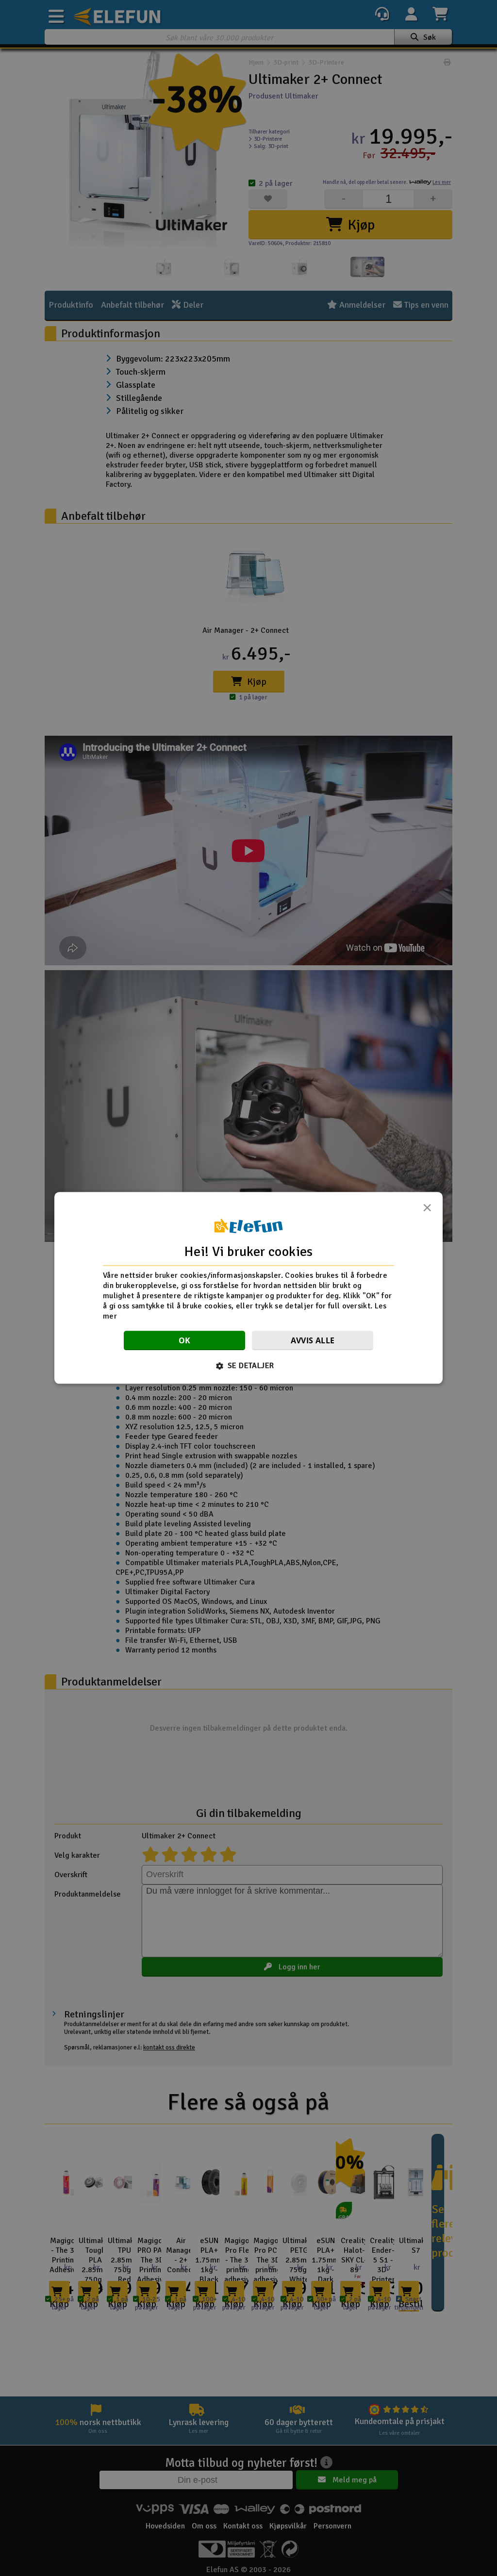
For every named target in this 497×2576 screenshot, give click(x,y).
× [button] (427, 1210)
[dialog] (248, 1288)
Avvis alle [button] (313, 1341)
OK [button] (185, 1341)
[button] (249, 1366)
